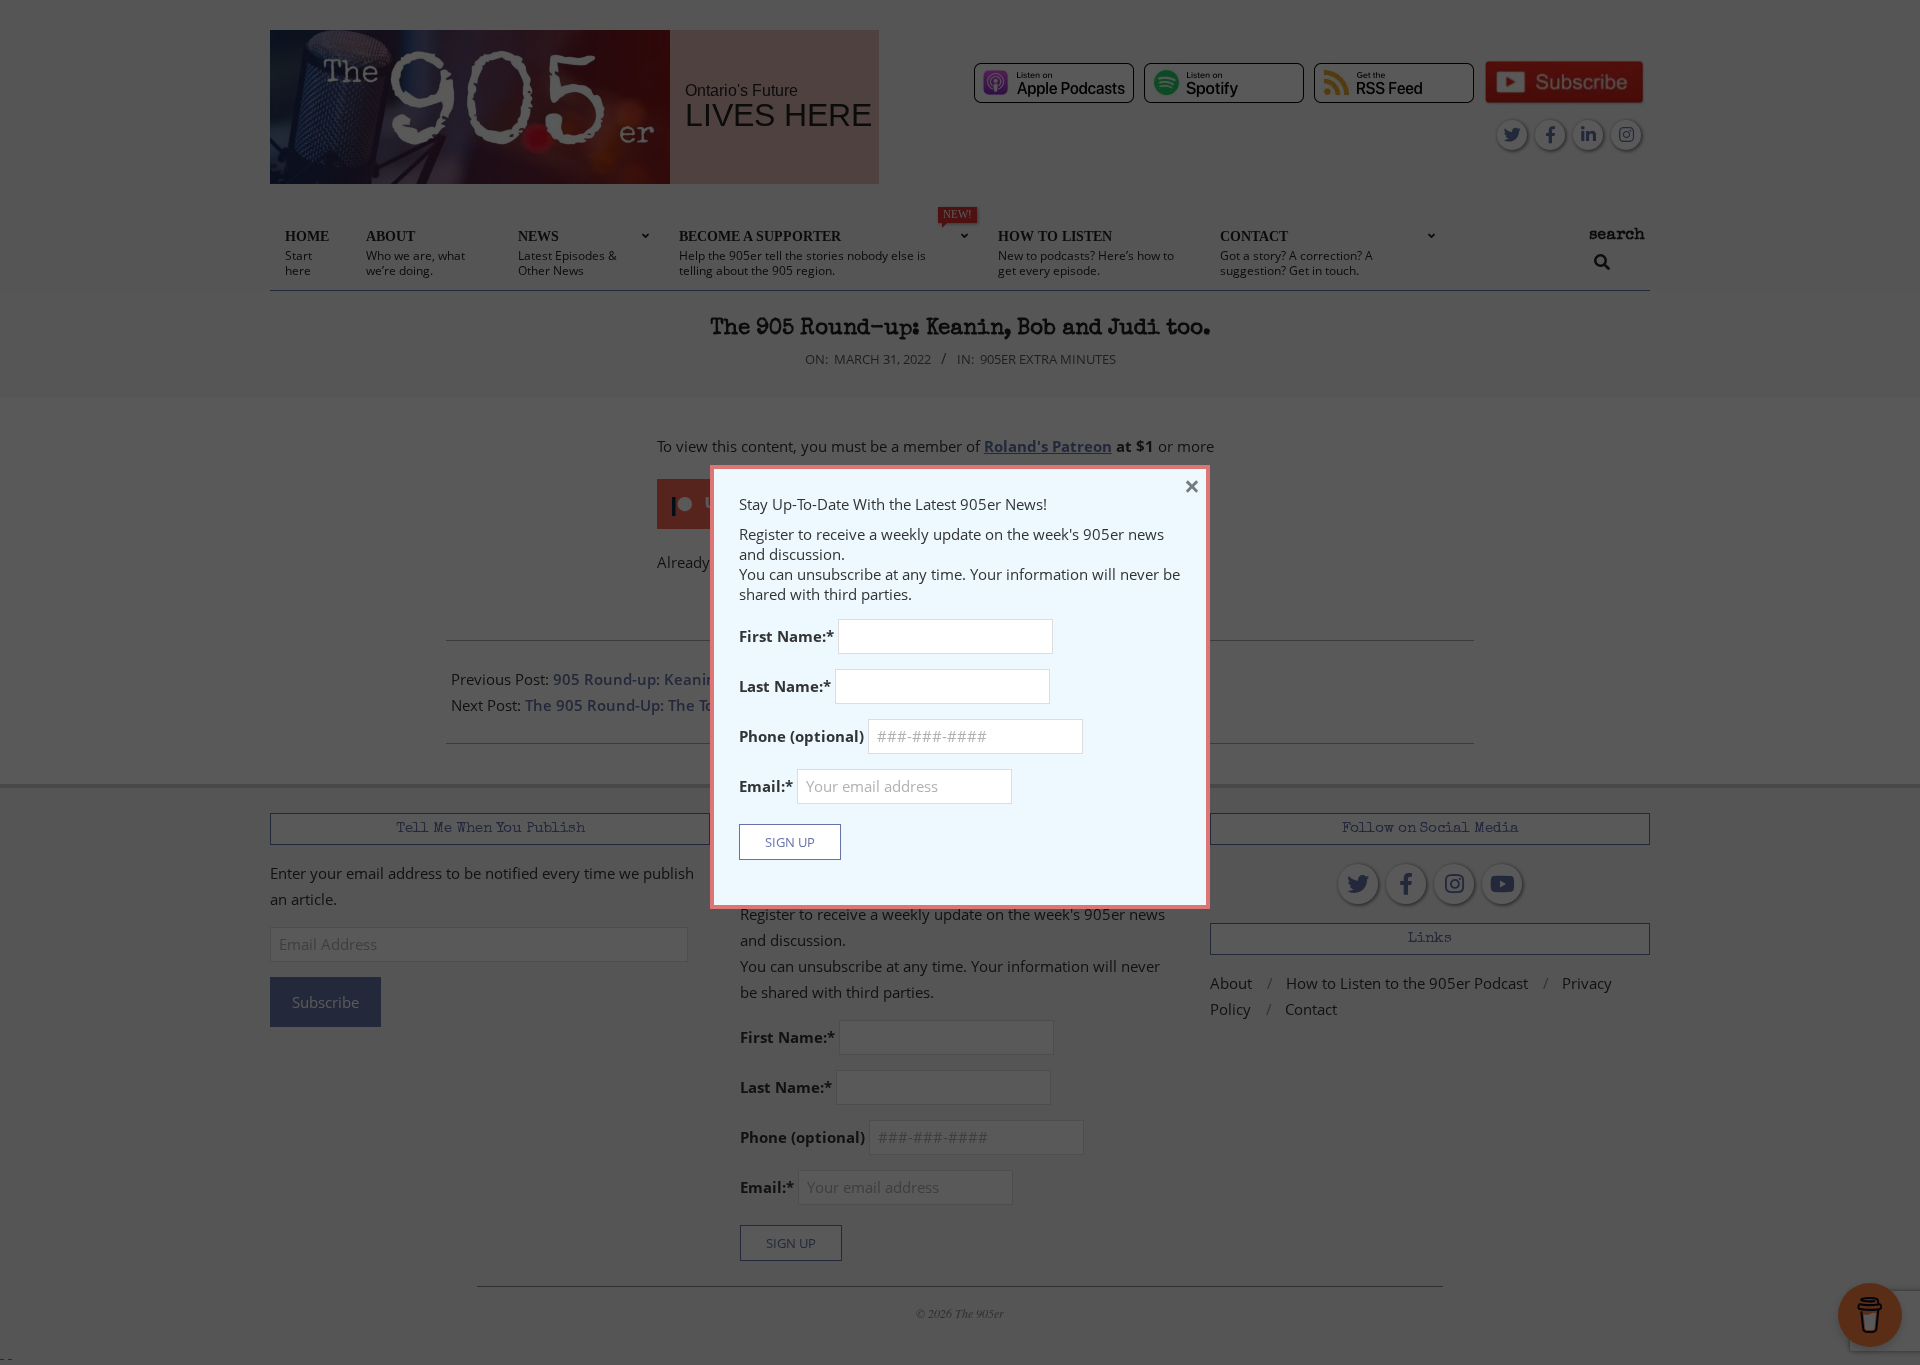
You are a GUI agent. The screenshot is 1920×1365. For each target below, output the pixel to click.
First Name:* (786, 636)
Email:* (768, 786)
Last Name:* (785, 686)
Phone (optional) (801, 736)
